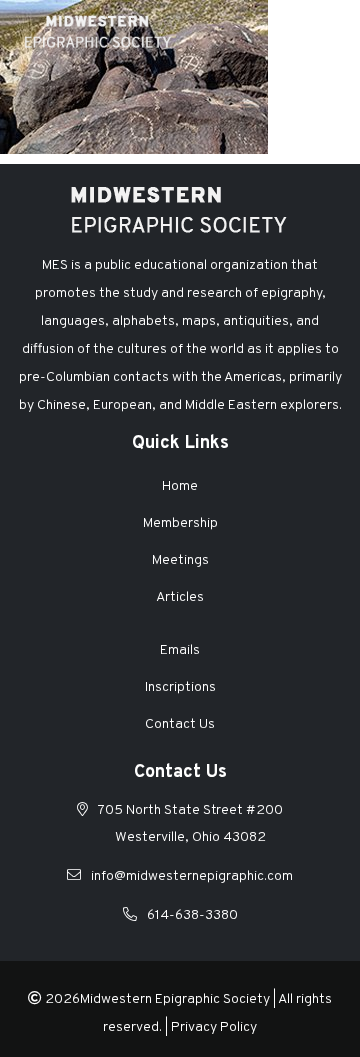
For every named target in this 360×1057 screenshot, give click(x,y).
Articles (180, 597)
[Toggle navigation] (324, 31)
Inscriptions (180, 687)
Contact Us (180, 724)
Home (180, 486)
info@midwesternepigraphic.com (192, 876)
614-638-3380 (192, 915)
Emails (180, 650)
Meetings (180, 560)
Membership (180, 523)
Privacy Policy (214, 1027)
